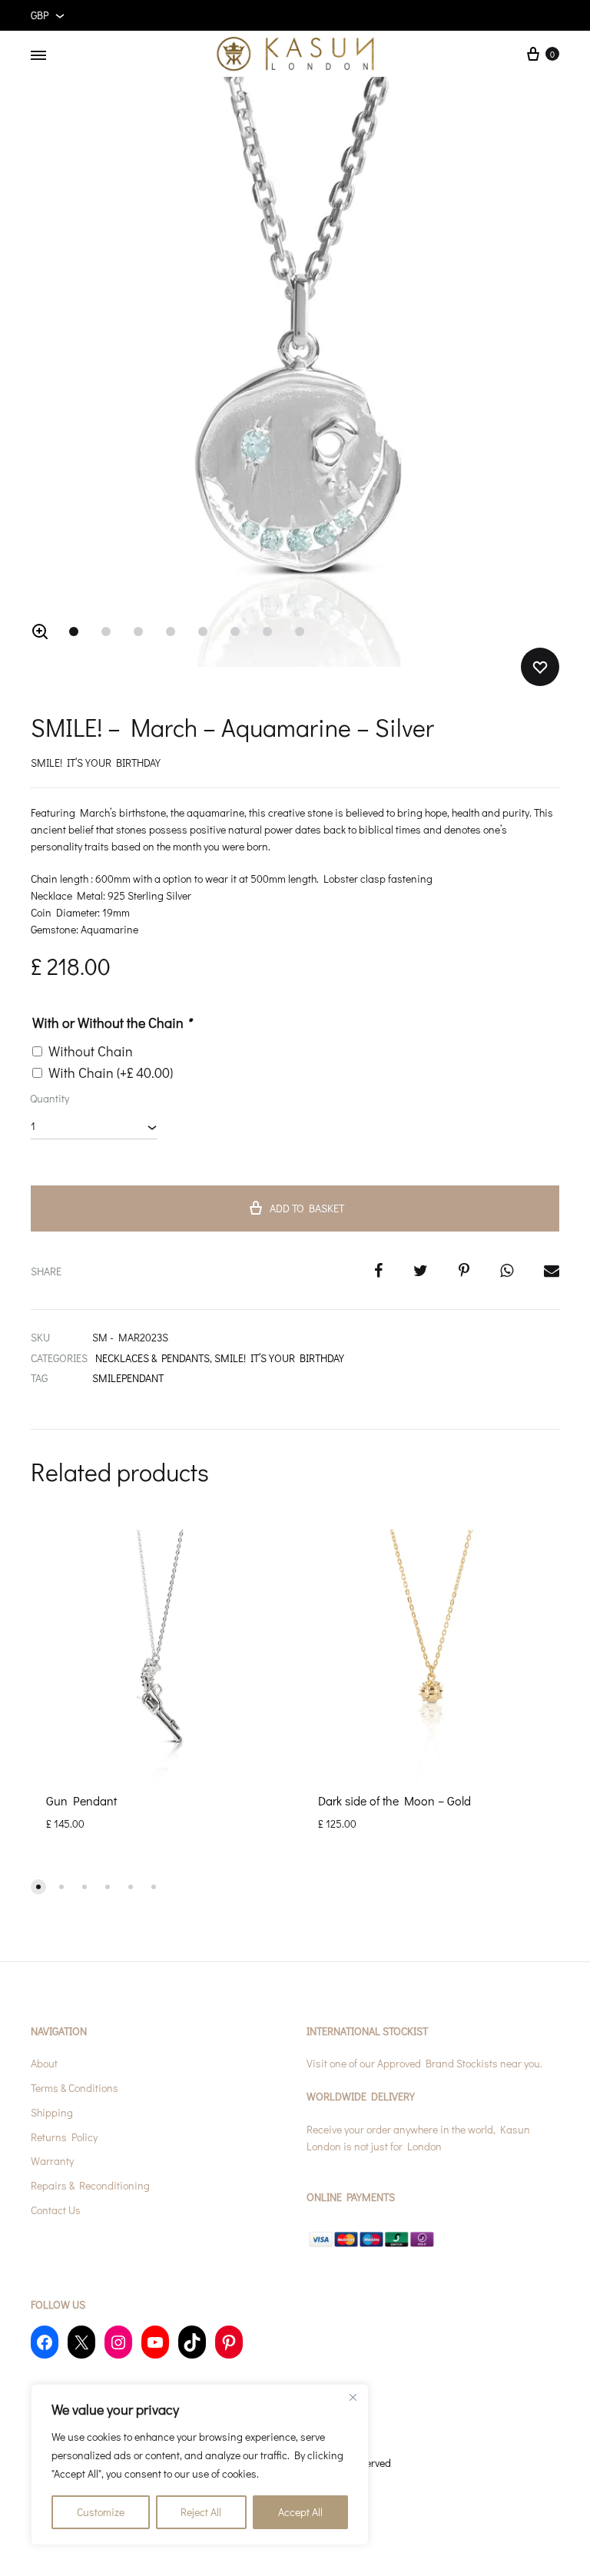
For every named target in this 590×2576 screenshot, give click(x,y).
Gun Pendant (81, 1800)
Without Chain (91, 1051)
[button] (40, 632)
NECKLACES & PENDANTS (152, 1358)
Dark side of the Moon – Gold (394, 1800)
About (44, 2063)
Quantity (50, 1098)
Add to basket (307, 1208)
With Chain (111, 1073)
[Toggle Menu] (38, 55)
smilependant (128, 1378)
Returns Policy (64, 2137)
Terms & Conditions (75, 2088)
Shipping (52, 2112)
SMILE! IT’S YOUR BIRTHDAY (279, 1358)
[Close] (353, 2397)
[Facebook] (45, 2342)
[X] (81, 2342)
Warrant (50, 2161)
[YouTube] (155, 2342)
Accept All (300, 2512)
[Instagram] (118, 2342)
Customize (101, 2512)
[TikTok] (192, 2342)
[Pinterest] (229, 2342)
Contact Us (56, 2210)
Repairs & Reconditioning (90, 2185)
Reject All (201, 2512)
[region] (200, 2465)
